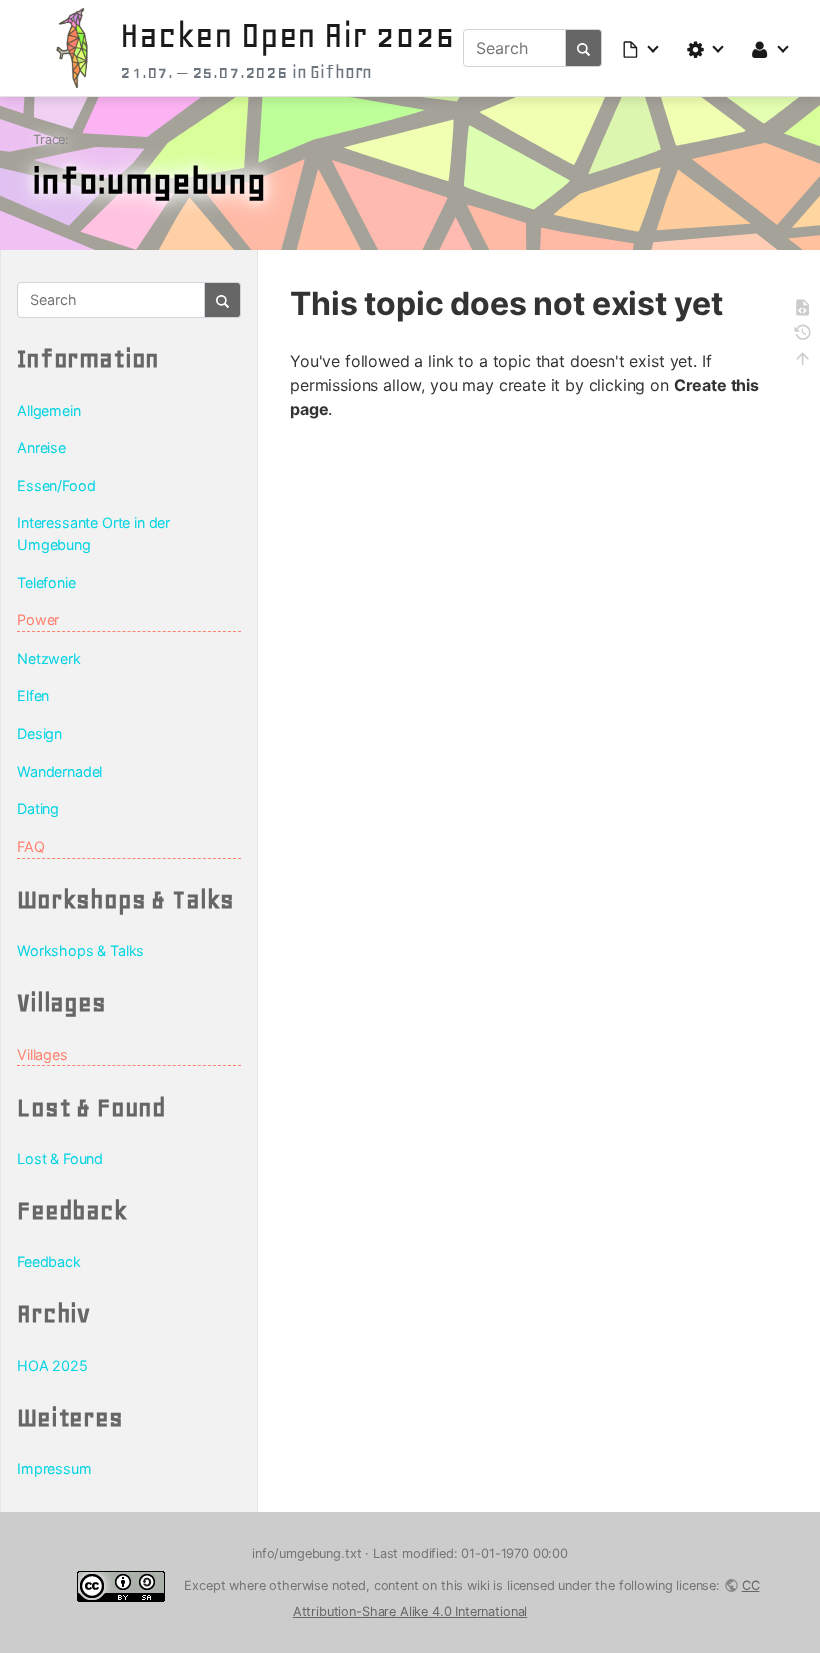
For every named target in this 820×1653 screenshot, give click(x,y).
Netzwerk (49, 658)
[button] (642, 48)
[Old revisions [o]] (802, 335)
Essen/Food (56, 485)
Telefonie (46, 582)
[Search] (584, 48)
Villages (42, 1054)
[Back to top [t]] (802, 361)
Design (39, 733)
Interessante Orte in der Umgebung (93, 533)
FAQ (31, 846)
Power (38, 619)
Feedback (49, 1261)
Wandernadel (59, 771)
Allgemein (49, 410)
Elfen (33, 695)
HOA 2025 (52, 1365)
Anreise (41, 447)
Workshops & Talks (80, 950)
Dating (38, 808)
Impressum (54, 1468)
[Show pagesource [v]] (802, 310)
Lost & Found (60, 1158)
